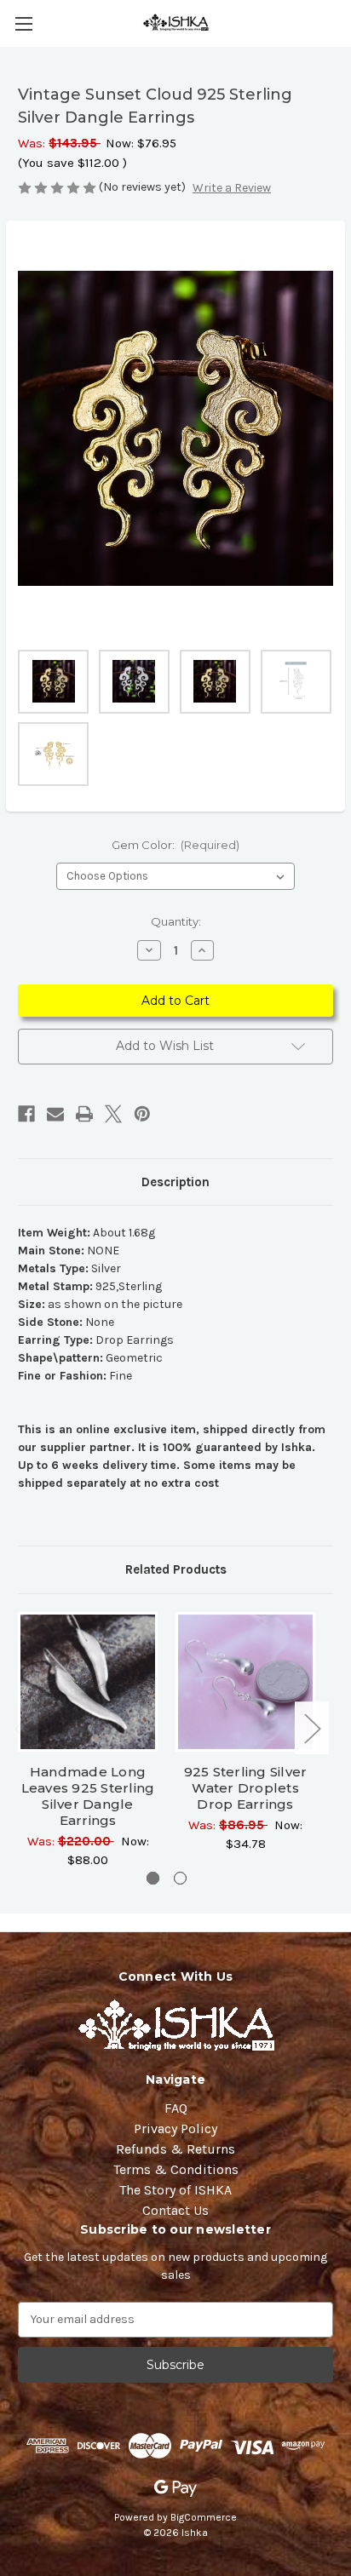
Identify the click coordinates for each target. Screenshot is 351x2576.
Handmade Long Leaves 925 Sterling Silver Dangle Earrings (88, 1796)
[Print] (84, 1114)
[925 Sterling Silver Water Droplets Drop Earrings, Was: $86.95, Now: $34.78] (245, 1682)
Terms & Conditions (176, 2169)
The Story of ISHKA (175, 2190)
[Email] (55, 1114)
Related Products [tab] (176, 1569)
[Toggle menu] (23, 23)
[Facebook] (26, 1114)
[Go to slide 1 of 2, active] (153, 1878)
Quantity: (176, 921)
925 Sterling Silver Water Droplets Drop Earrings (246, 1788)
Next (312, 1728)
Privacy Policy (175, 2128)
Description (175, 1182)
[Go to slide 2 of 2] (180, 1878)
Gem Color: (176, 845)
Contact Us (175, 2210)
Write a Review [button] (232, 188)
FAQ (176, 2108)
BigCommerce (204, 2517)
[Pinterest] (142, 1114)
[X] (113, 1114)
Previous (22, 1728)
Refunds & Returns (175, 2149)
